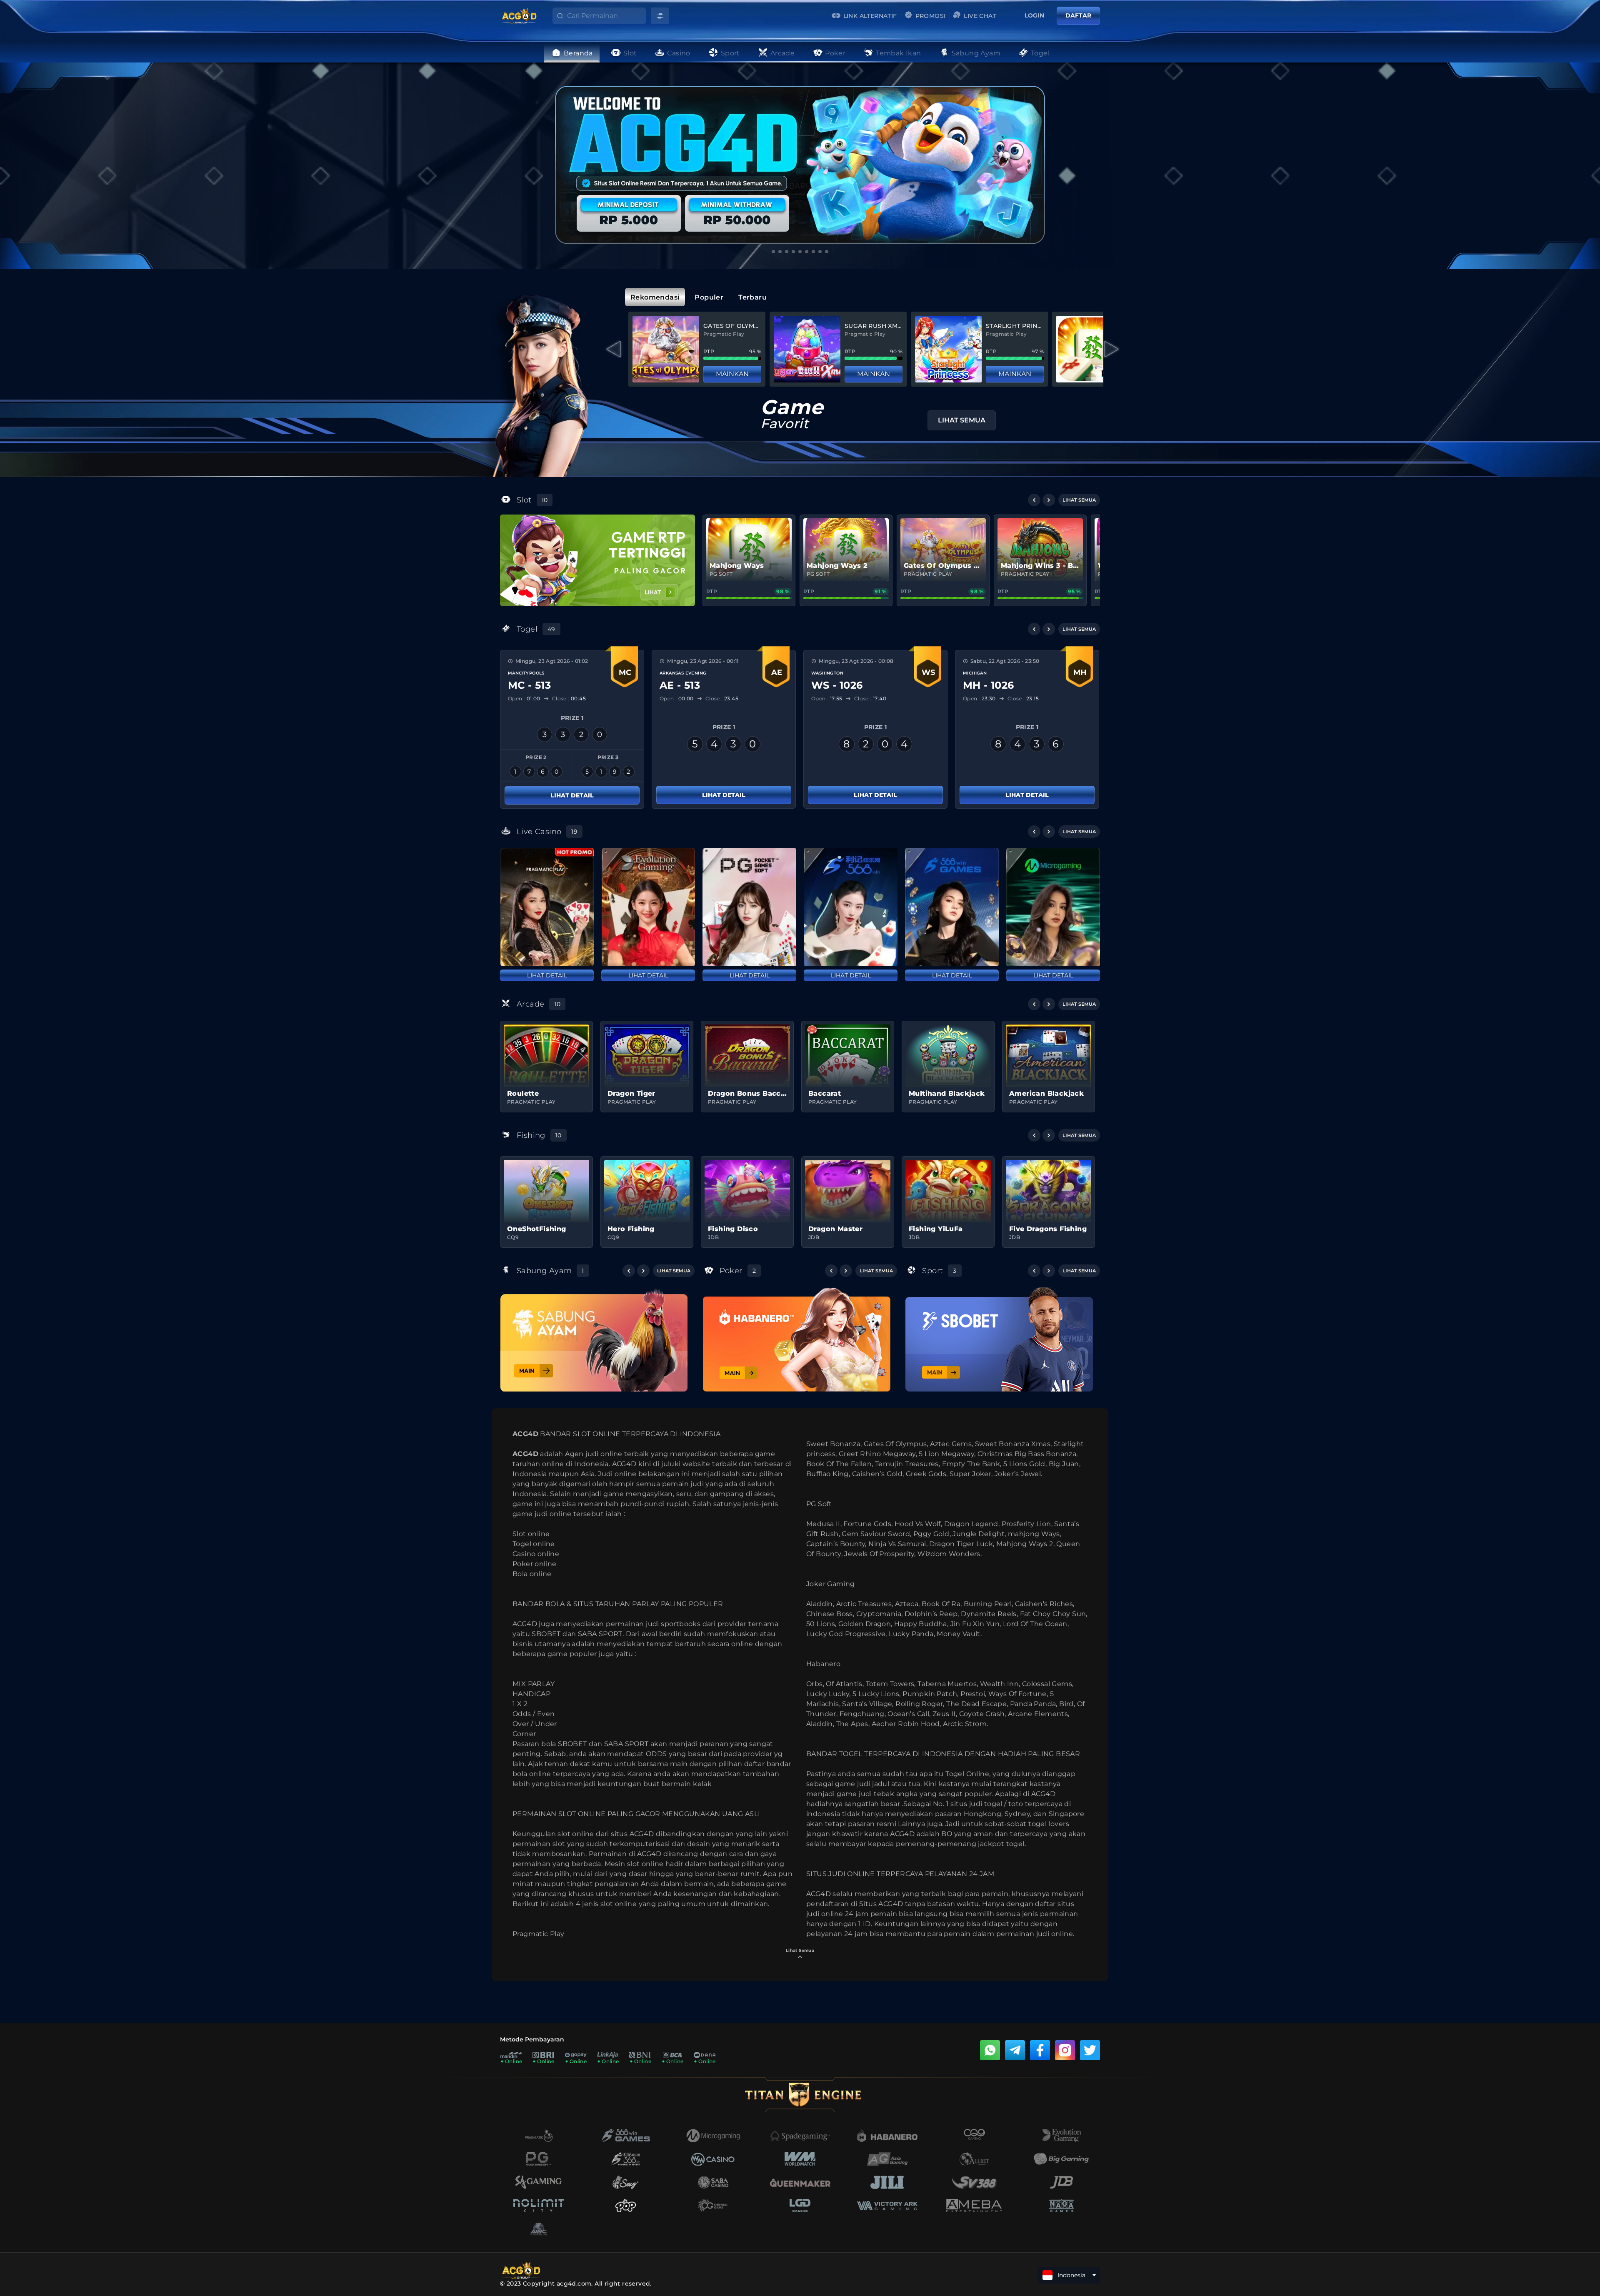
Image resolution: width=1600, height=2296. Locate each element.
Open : (524, 698)
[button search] (554, 18)
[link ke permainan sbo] (999, 1339)
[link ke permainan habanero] (797, 1339)
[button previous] (1034, 500)
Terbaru (752, 297)
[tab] (655, 297)
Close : (567, 698)
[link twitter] (1090, 2050)
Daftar (1078, 15)
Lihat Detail (572, 795)
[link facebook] (1040, 2050)
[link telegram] (1015, 2050)
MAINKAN (732, 374)
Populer (709, 297)
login (1034, 15)
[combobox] (606, 16)
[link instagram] (1065, 2050)
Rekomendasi (655, 297)
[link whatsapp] (990, 2050)
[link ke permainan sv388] (594, 1340)
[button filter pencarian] (660, 16)
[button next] (1049, 500)
